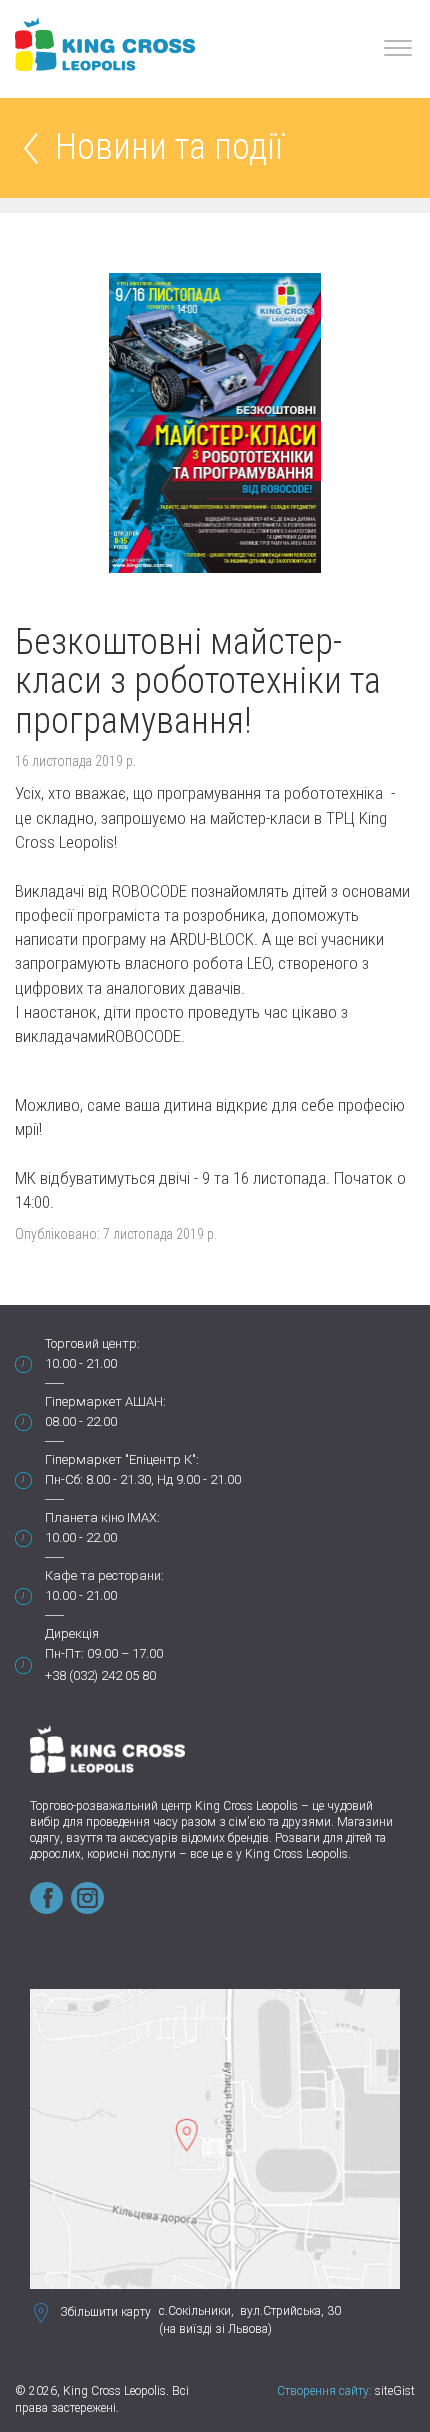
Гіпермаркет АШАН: (105, 1401)
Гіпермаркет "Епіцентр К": (122, 1459)
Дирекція (72, 1633)
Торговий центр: (92, 1343)
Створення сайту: (324, 2391)
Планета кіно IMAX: (102, 1517)
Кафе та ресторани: (104, 1575)
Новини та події (169, 148)
